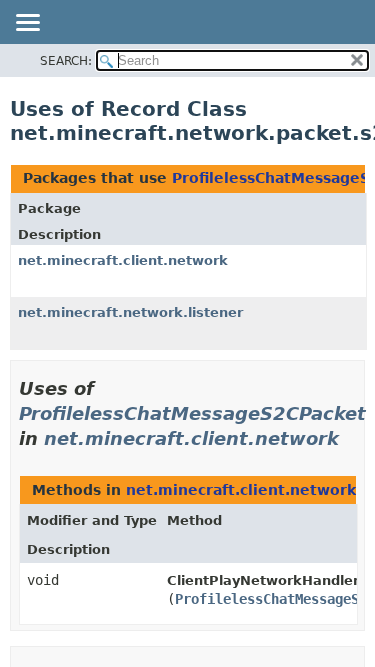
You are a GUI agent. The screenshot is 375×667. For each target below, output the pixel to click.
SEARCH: (66, 61)
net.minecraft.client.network (123, 260)
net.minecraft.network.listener (130, 312)
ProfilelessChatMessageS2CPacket (192, 413)
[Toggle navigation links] (27, 24)
